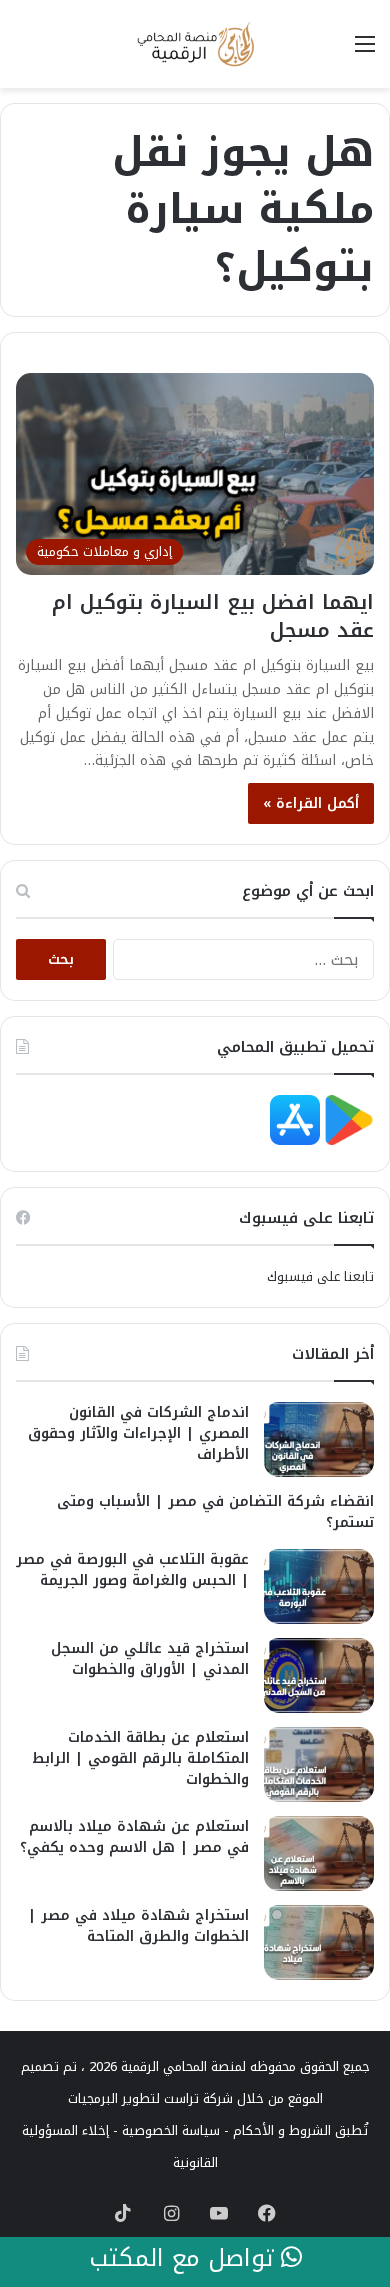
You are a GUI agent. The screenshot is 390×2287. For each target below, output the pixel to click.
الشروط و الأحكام (282, 2130)
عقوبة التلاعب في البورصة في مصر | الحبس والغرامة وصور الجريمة (132, 1570)
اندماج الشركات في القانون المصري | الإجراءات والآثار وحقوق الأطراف (138, 1433)
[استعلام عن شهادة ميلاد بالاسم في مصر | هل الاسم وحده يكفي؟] (319, 1853)
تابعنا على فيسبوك (320, 1276)
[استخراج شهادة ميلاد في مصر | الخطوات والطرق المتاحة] (319, 1942)
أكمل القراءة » (311, 803)
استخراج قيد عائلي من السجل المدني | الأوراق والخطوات (150, 1659)
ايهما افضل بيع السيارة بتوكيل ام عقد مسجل (213, 616)
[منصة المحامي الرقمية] (195, 44)
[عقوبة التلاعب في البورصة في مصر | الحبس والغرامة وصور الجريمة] (319, 1586)
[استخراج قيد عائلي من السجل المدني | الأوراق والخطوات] (319, 1675)
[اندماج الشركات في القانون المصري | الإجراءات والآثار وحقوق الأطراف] (319, 1439)
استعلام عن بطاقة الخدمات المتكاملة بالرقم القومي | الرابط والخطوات (140, 1758)
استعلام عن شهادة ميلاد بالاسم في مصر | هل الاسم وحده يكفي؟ (134, 1837)
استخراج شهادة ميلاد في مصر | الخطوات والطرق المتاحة (138, 1926)
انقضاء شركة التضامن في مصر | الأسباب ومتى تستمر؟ (215, 1512)
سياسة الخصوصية (171, 2130)
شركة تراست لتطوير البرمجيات (150, 2098)
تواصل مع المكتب (185, 2259)
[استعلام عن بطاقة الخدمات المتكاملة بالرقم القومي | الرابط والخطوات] (319, 1764)
